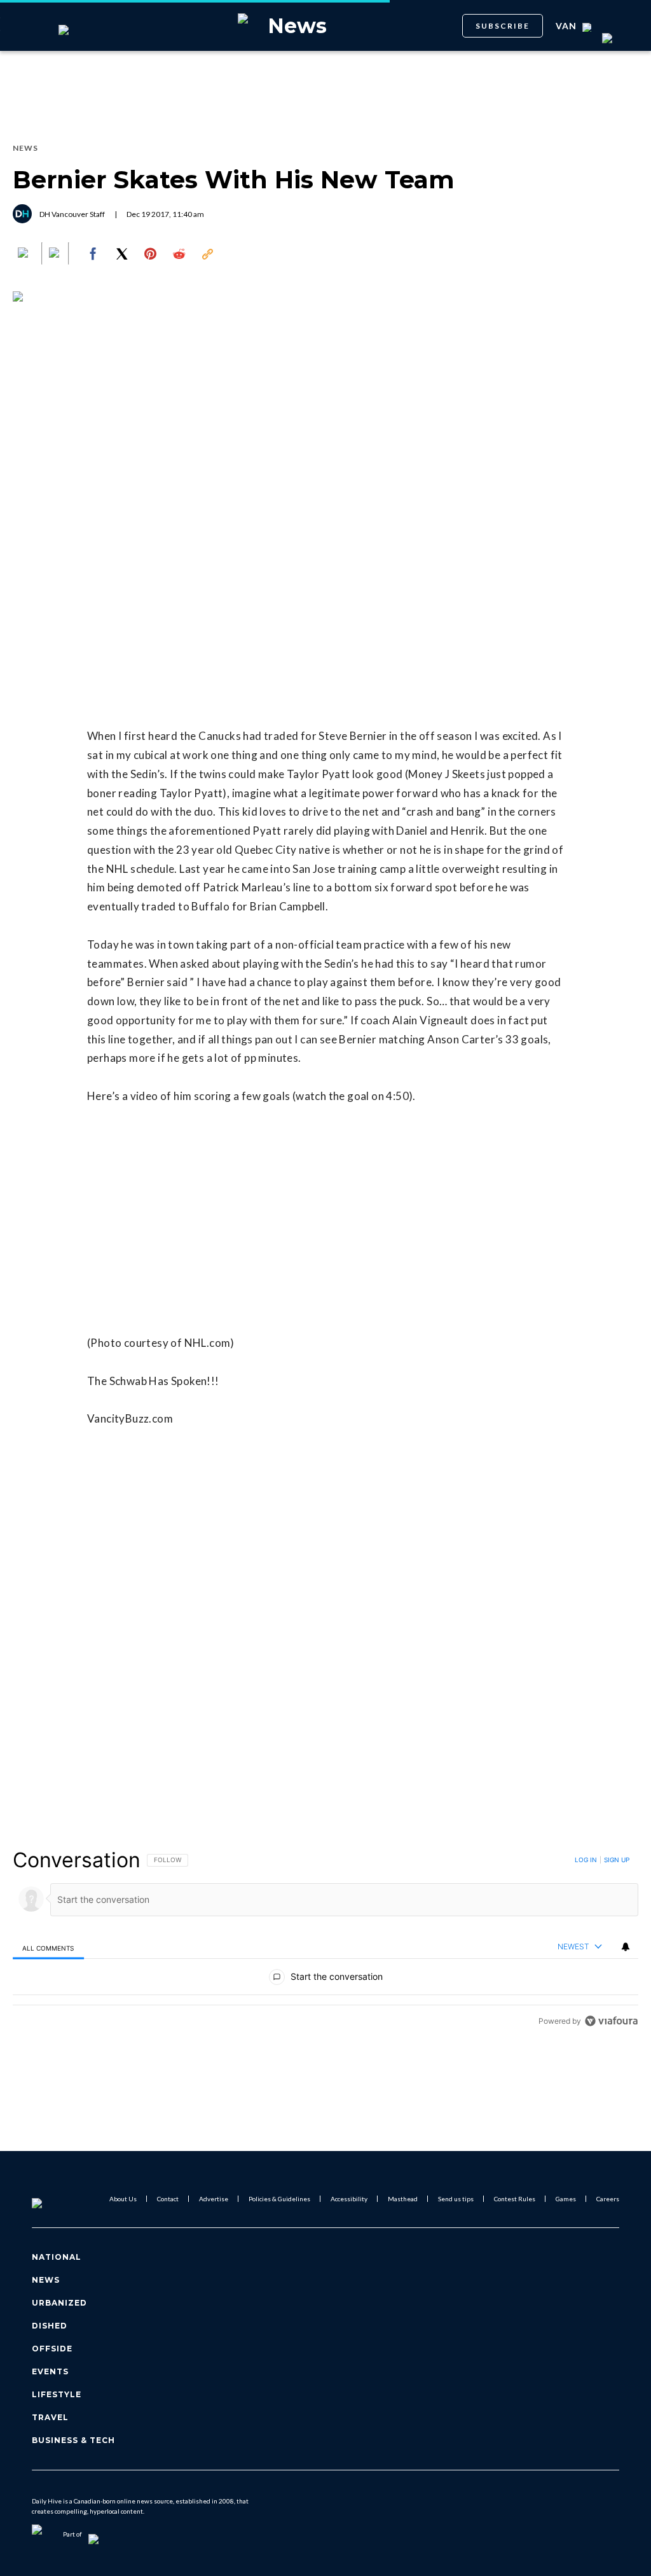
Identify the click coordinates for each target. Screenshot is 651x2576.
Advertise (214, 2199)
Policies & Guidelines (279, 2199)
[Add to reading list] (55, 254)
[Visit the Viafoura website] (611, 2021)
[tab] (48, 1948)
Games (566, 2199)
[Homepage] (58, 2199)
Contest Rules (515, 2199)
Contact (168, 2199)
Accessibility (349, 2199)
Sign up (617, 1860)
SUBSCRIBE (503, 26)
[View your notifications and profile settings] (626, 1947)
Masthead (403, 2199)
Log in (586, 1860)
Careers (608, 2199)
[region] (325, 1940)
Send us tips (456, 2199)
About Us (123, 2199)
